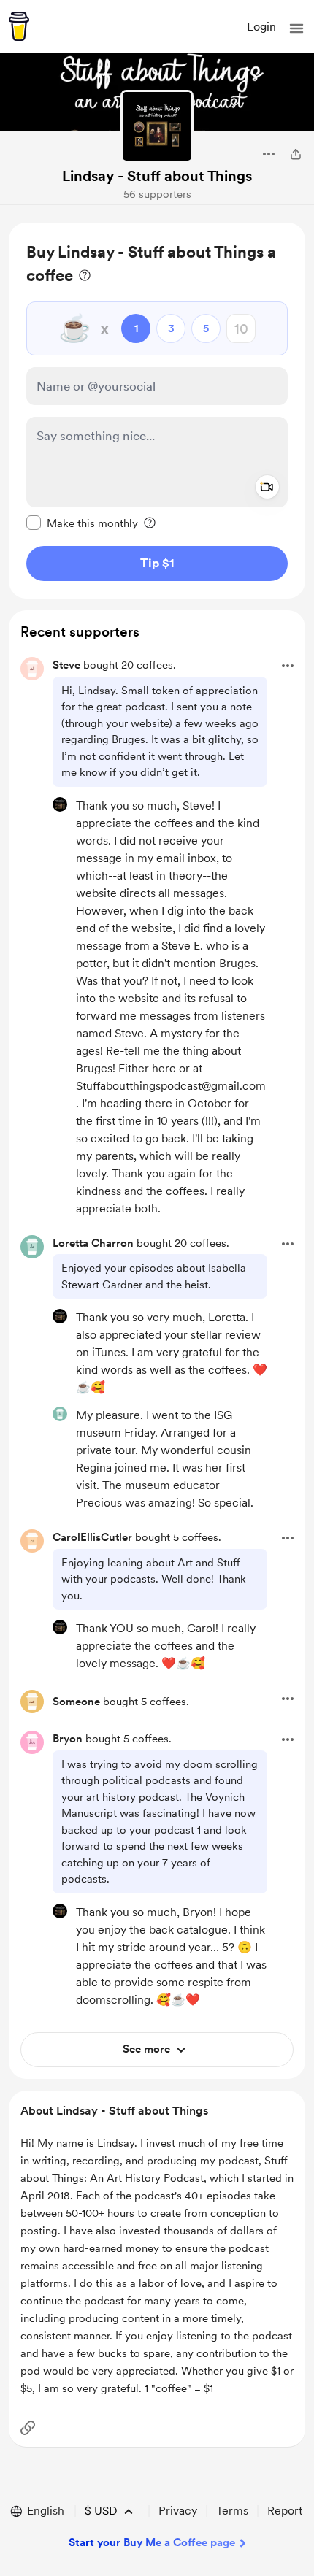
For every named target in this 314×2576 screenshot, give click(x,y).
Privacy (178, 2511)
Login (261, 27)
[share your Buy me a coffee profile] (296, 154)
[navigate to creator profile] (157, 126)
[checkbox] (82, 523)
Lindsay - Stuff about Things (157, 176)
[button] (296, 28)
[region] (157, 411)
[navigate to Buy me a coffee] (19, 26)
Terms (232, 2511)
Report (285, 2511)
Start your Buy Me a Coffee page (152, 2542)
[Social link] (28, 2428)
